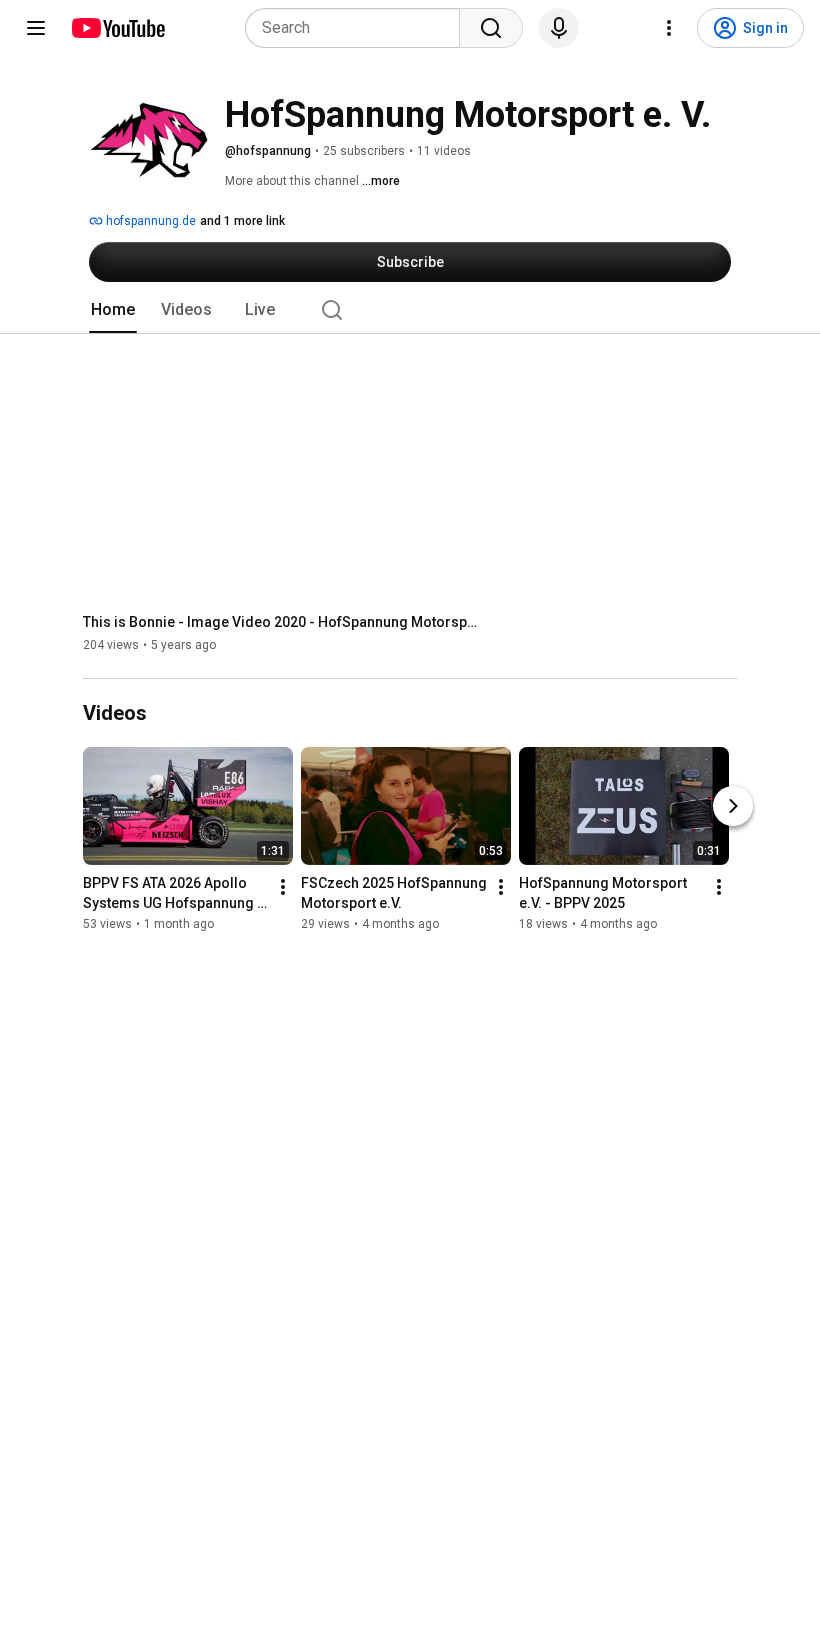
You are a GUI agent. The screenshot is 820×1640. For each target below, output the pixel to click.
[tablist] (410, 310)
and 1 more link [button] (242, 221)
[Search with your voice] (559, 28)
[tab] (113, 310)
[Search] (491, 28)
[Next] (733, 806)
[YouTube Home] (117, 28)
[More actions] (283, 887)
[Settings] (669, 28)
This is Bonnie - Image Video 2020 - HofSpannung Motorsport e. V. (283, 622)
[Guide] (36, 28)
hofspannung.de (149, 221)
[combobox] (358, 28)
